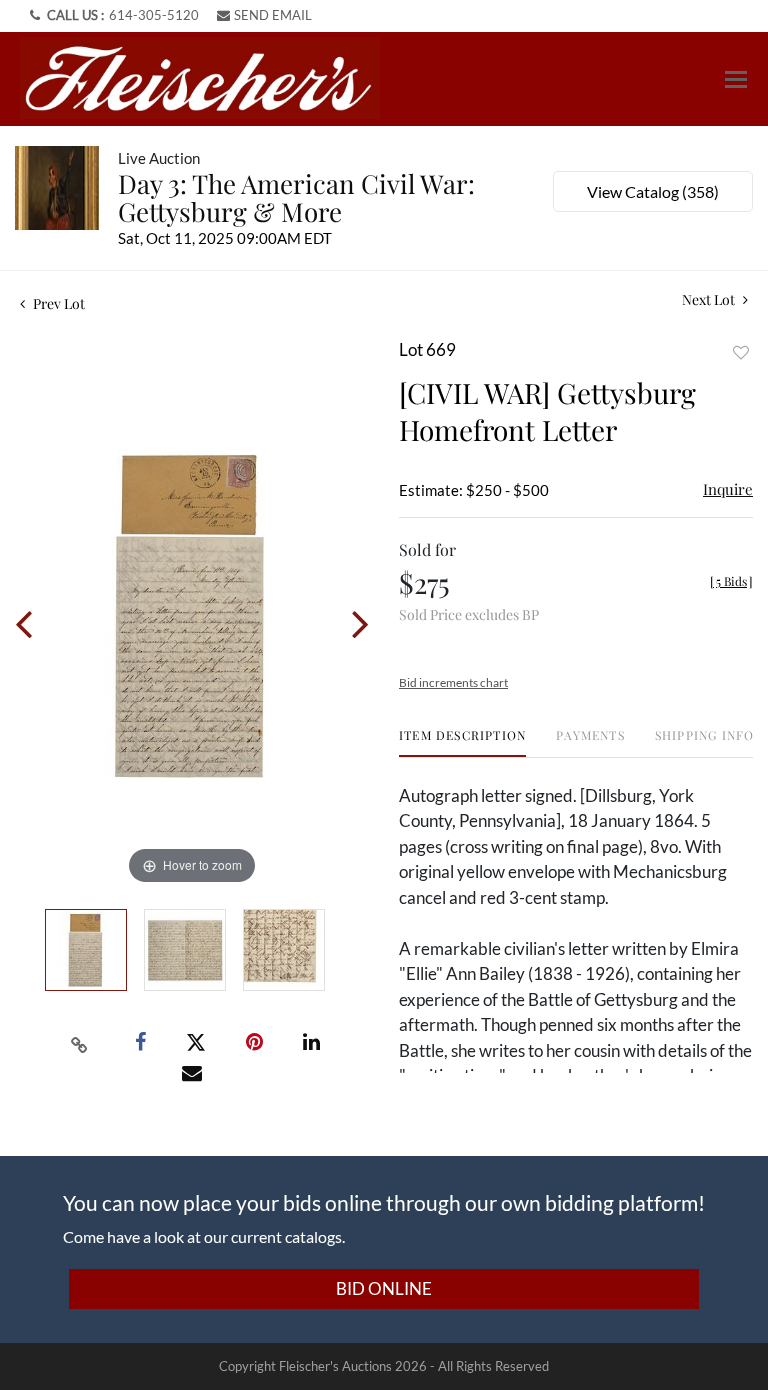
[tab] (462, 742)
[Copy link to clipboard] (80, 1043)
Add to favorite (741, 352)
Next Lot (710, 299)
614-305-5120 (154, 15)
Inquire (728, 489)
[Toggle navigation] (736, 79)
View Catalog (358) (653, 191)
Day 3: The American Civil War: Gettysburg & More (296, 197)
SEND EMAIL (273, 15)
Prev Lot (57, 303)
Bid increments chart (453, 682)
